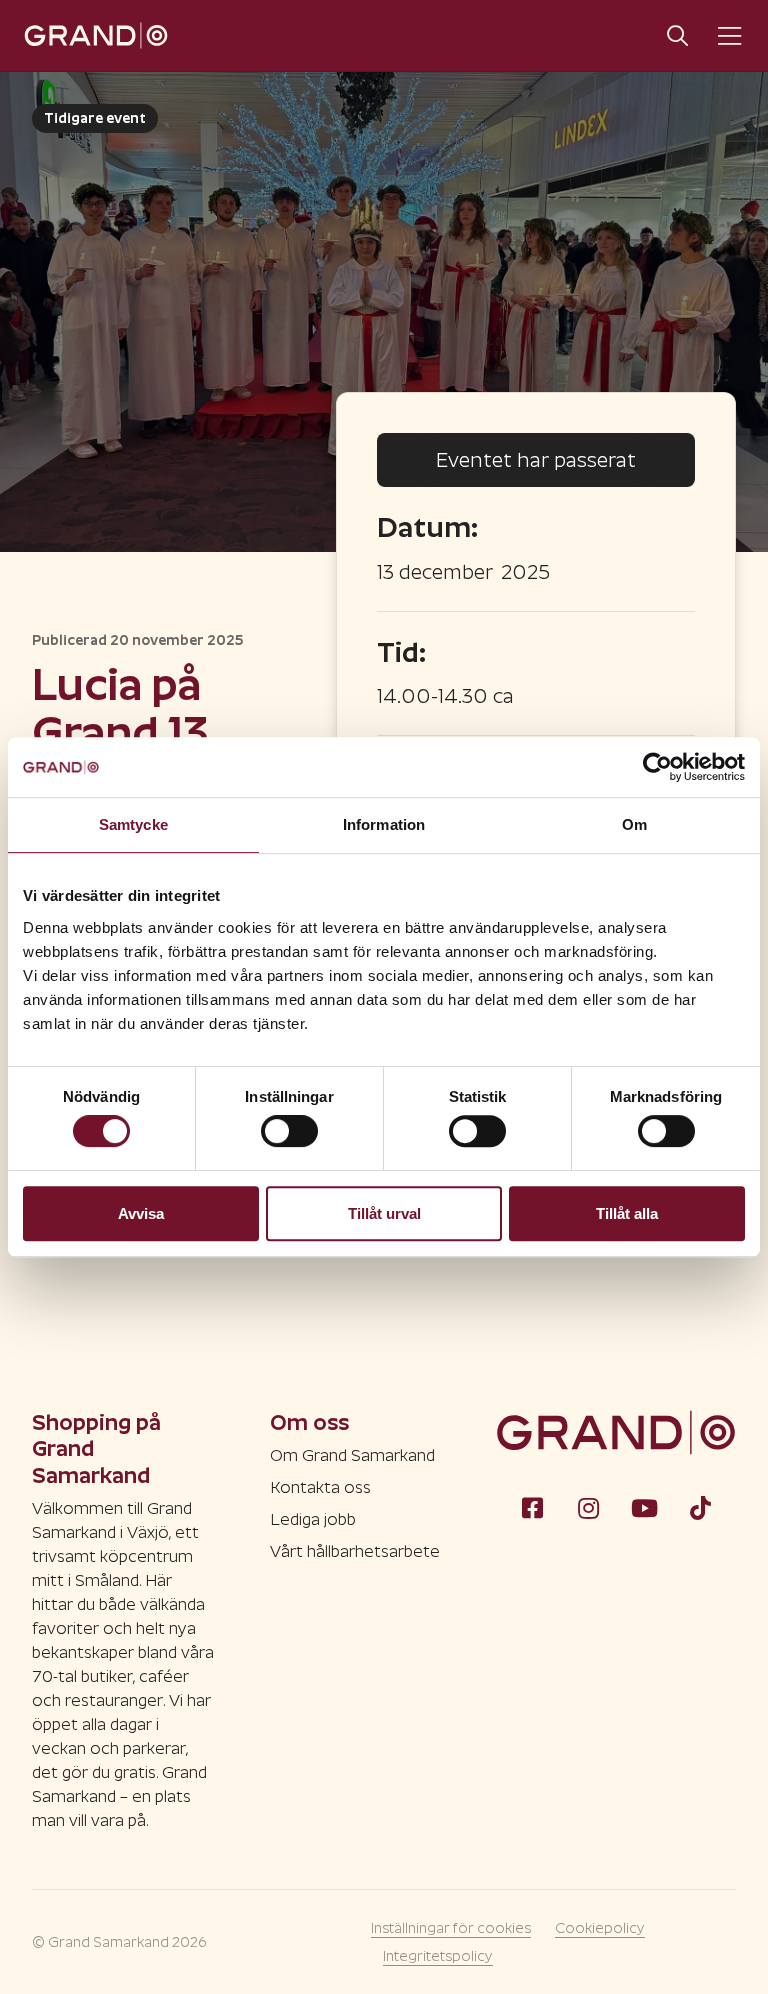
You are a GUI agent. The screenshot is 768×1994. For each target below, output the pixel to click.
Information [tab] (384, 824)
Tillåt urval (384, 1213)
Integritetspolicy (438, 1956)
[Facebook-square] (532, 1507)
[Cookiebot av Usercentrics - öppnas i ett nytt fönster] (657, 767)
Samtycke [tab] (133, 824)
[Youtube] (644, 1507)
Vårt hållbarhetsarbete (355, 1551)
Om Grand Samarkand (352, 1455)
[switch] (289, 1131)
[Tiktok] (700, 1507)
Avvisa (141, 1213)
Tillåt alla (627, 1213)
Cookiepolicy (600, 1928)
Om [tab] (634, 824)
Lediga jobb (313, 1519)
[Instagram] (588, 1507)
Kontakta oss (320, 1487)
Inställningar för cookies (451, 1928)
